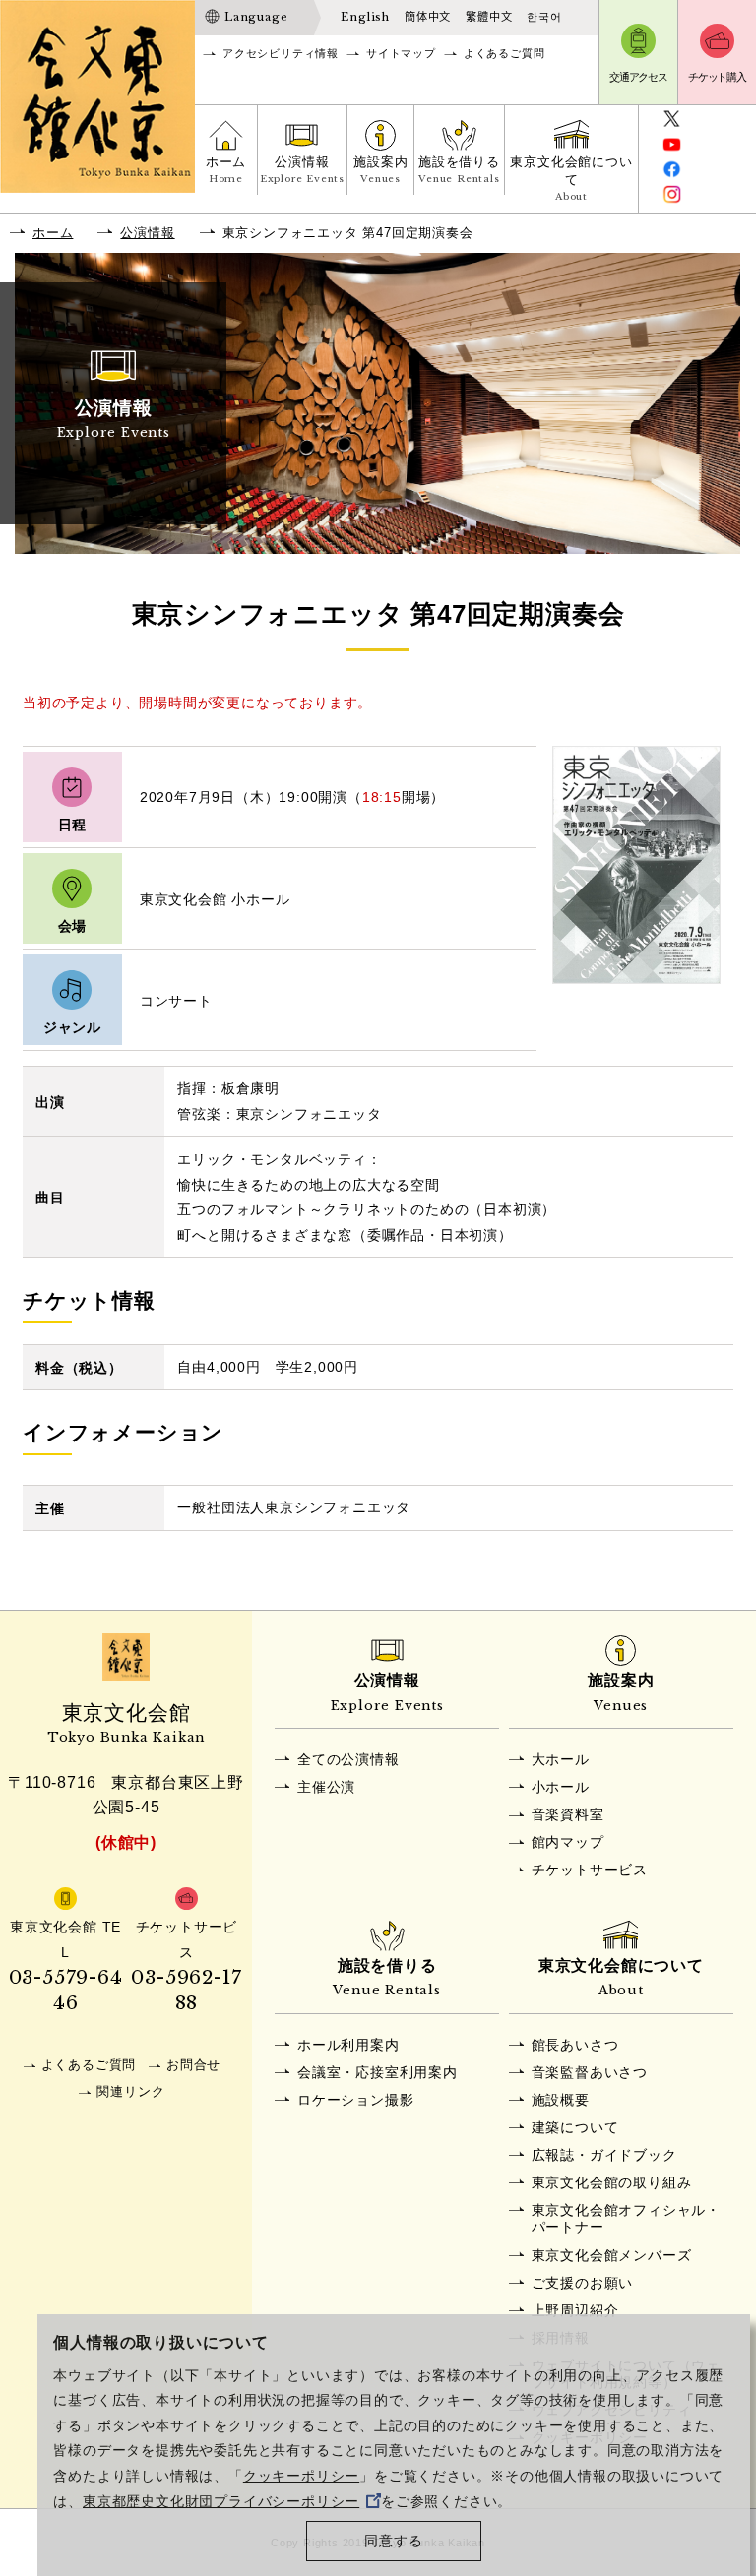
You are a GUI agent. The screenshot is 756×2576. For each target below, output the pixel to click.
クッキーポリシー (301, 2476)
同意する (393, 2541)
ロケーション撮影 (355, 2100)
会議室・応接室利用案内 (378, 2072)
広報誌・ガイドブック (604, 2155)
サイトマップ (401, 53)
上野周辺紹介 (575, 2310)
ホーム (226, 170)
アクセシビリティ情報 (281, 53)
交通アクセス (638, 77)
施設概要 (561, 2100)
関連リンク (130, 2091)
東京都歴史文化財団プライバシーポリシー (221, 2502)
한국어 (544, 17)
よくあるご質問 (504, 53)
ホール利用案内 (348, 2045)
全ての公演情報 (348, 1759)
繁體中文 (489, 17)
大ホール (561, 1759)
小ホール (561, 1787)
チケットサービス (590, 1870)
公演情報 (302, 170)
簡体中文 (428, 17)
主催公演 (326, 1787)
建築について (575, 2127)
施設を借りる (459, 170)
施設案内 (380, 170)
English (365, 17)
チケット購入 (717, 77)
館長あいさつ (575, 2045)
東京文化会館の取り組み (612, 2182)
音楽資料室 (568, 1814)
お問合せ (193, 2065)
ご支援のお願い (583, 2283)
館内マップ (568, 1842)
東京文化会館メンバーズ (612, 2255)
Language (256, 17)
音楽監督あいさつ (590, 2072)
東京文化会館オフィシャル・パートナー (626, 2218)
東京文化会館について (571, 179)
